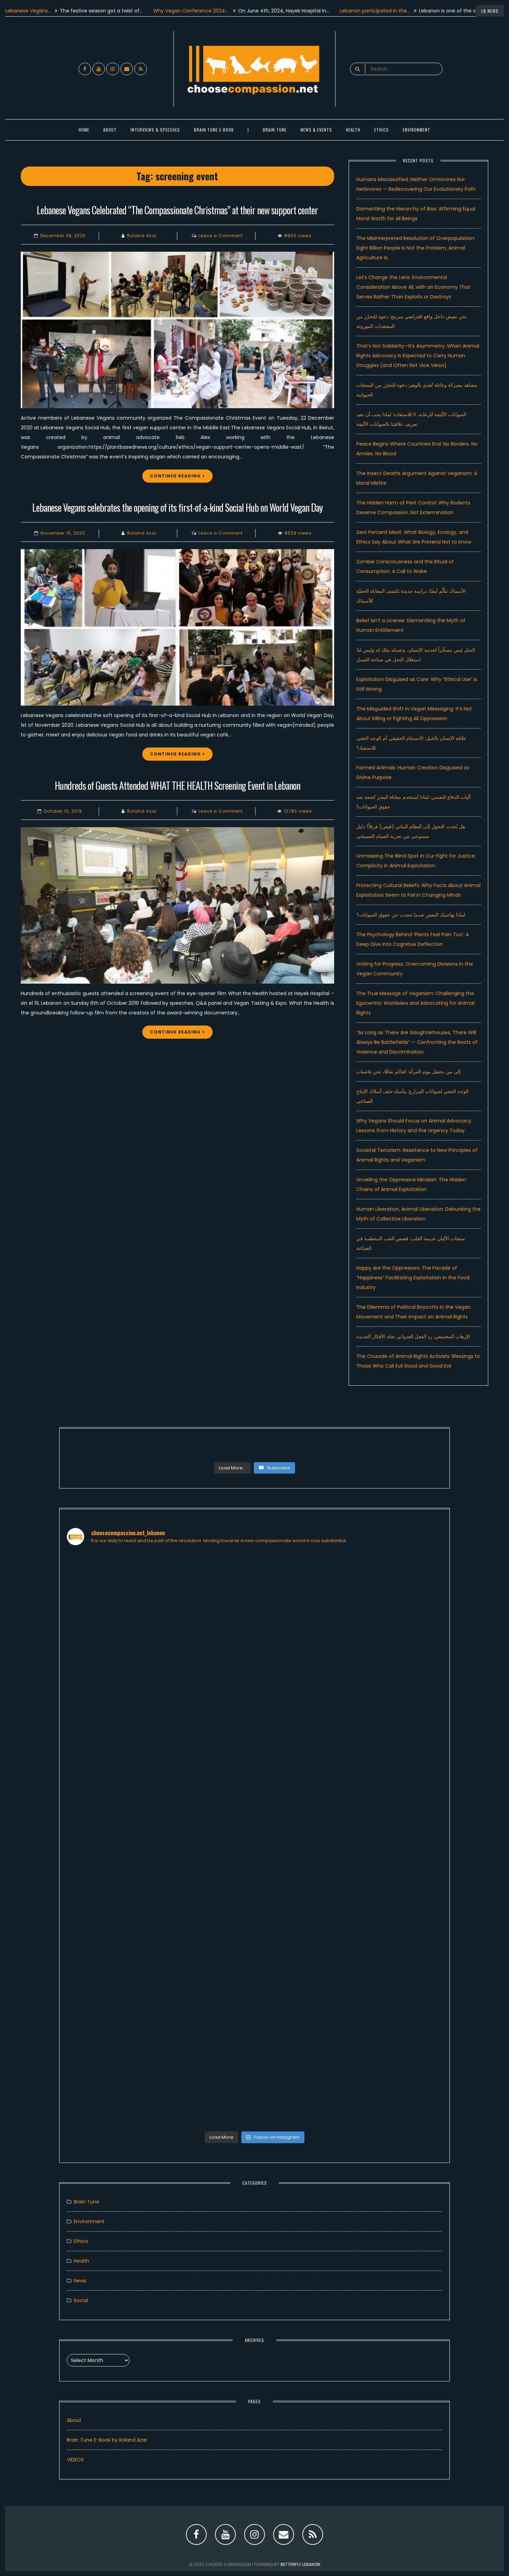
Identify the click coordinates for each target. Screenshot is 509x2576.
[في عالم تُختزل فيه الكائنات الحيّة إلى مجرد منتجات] (397, 1578)
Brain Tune (275, 130)
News (80, 2281)
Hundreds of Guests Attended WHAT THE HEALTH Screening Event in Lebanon (177, 785)
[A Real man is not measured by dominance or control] (112, 2043)
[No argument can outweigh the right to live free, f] (207, 2029)
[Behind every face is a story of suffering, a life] (397, 2058)
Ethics (382, 130)
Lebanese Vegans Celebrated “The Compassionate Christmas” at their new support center (177, 210)
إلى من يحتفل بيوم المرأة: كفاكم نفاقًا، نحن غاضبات (408, 1072)
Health (82, 2261)
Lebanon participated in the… (317, 11)
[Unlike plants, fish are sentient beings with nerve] (302, 2058)
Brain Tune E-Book (214, 130)
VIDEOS (75, 2460)
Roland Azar (142, 236)
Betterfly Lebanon (300, 2564)
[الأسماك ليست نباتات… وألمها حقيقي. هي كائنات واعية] (112, 1607)
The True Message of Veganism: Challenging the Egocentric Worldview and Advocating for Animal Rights (415, 1003)
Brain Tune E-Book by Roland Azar (107, 2440)
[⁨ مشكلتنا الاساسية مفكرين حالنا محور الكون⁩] (112, 1791)
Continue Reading (175, 476)
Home (84, 130)
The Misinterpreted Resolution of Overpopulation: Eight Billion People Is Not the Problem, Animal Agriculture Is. (416, 248)
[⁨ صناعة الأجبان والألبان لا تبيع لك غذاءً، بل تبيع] (397, 1849)
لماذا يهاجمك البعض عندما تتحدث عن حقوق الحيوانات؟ (411, 915)
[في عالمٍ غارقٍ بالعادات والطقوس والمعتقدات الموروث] (302, 1607)
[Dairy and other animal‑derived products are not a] (302, 1883)
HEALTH (353, 130)
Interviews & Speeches (155, 130)
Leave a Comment (221, 236)
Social (81, 2300)
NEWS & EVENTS (316, 130)
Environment (417, 130)
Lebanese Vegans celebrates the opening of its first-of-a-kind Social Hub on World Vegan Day (177, 507)
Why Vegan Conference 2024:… (133, 11)
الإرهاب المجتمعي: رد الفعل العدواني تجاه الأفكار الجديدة (413, 1336)
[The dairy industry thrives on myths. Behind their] (207, 1665)
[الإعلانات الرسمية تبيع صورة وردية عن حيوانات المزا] (207, 1825)
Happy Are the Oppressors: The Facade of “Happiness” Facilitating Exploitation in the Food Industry (413, 1278)
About (110, 130)
